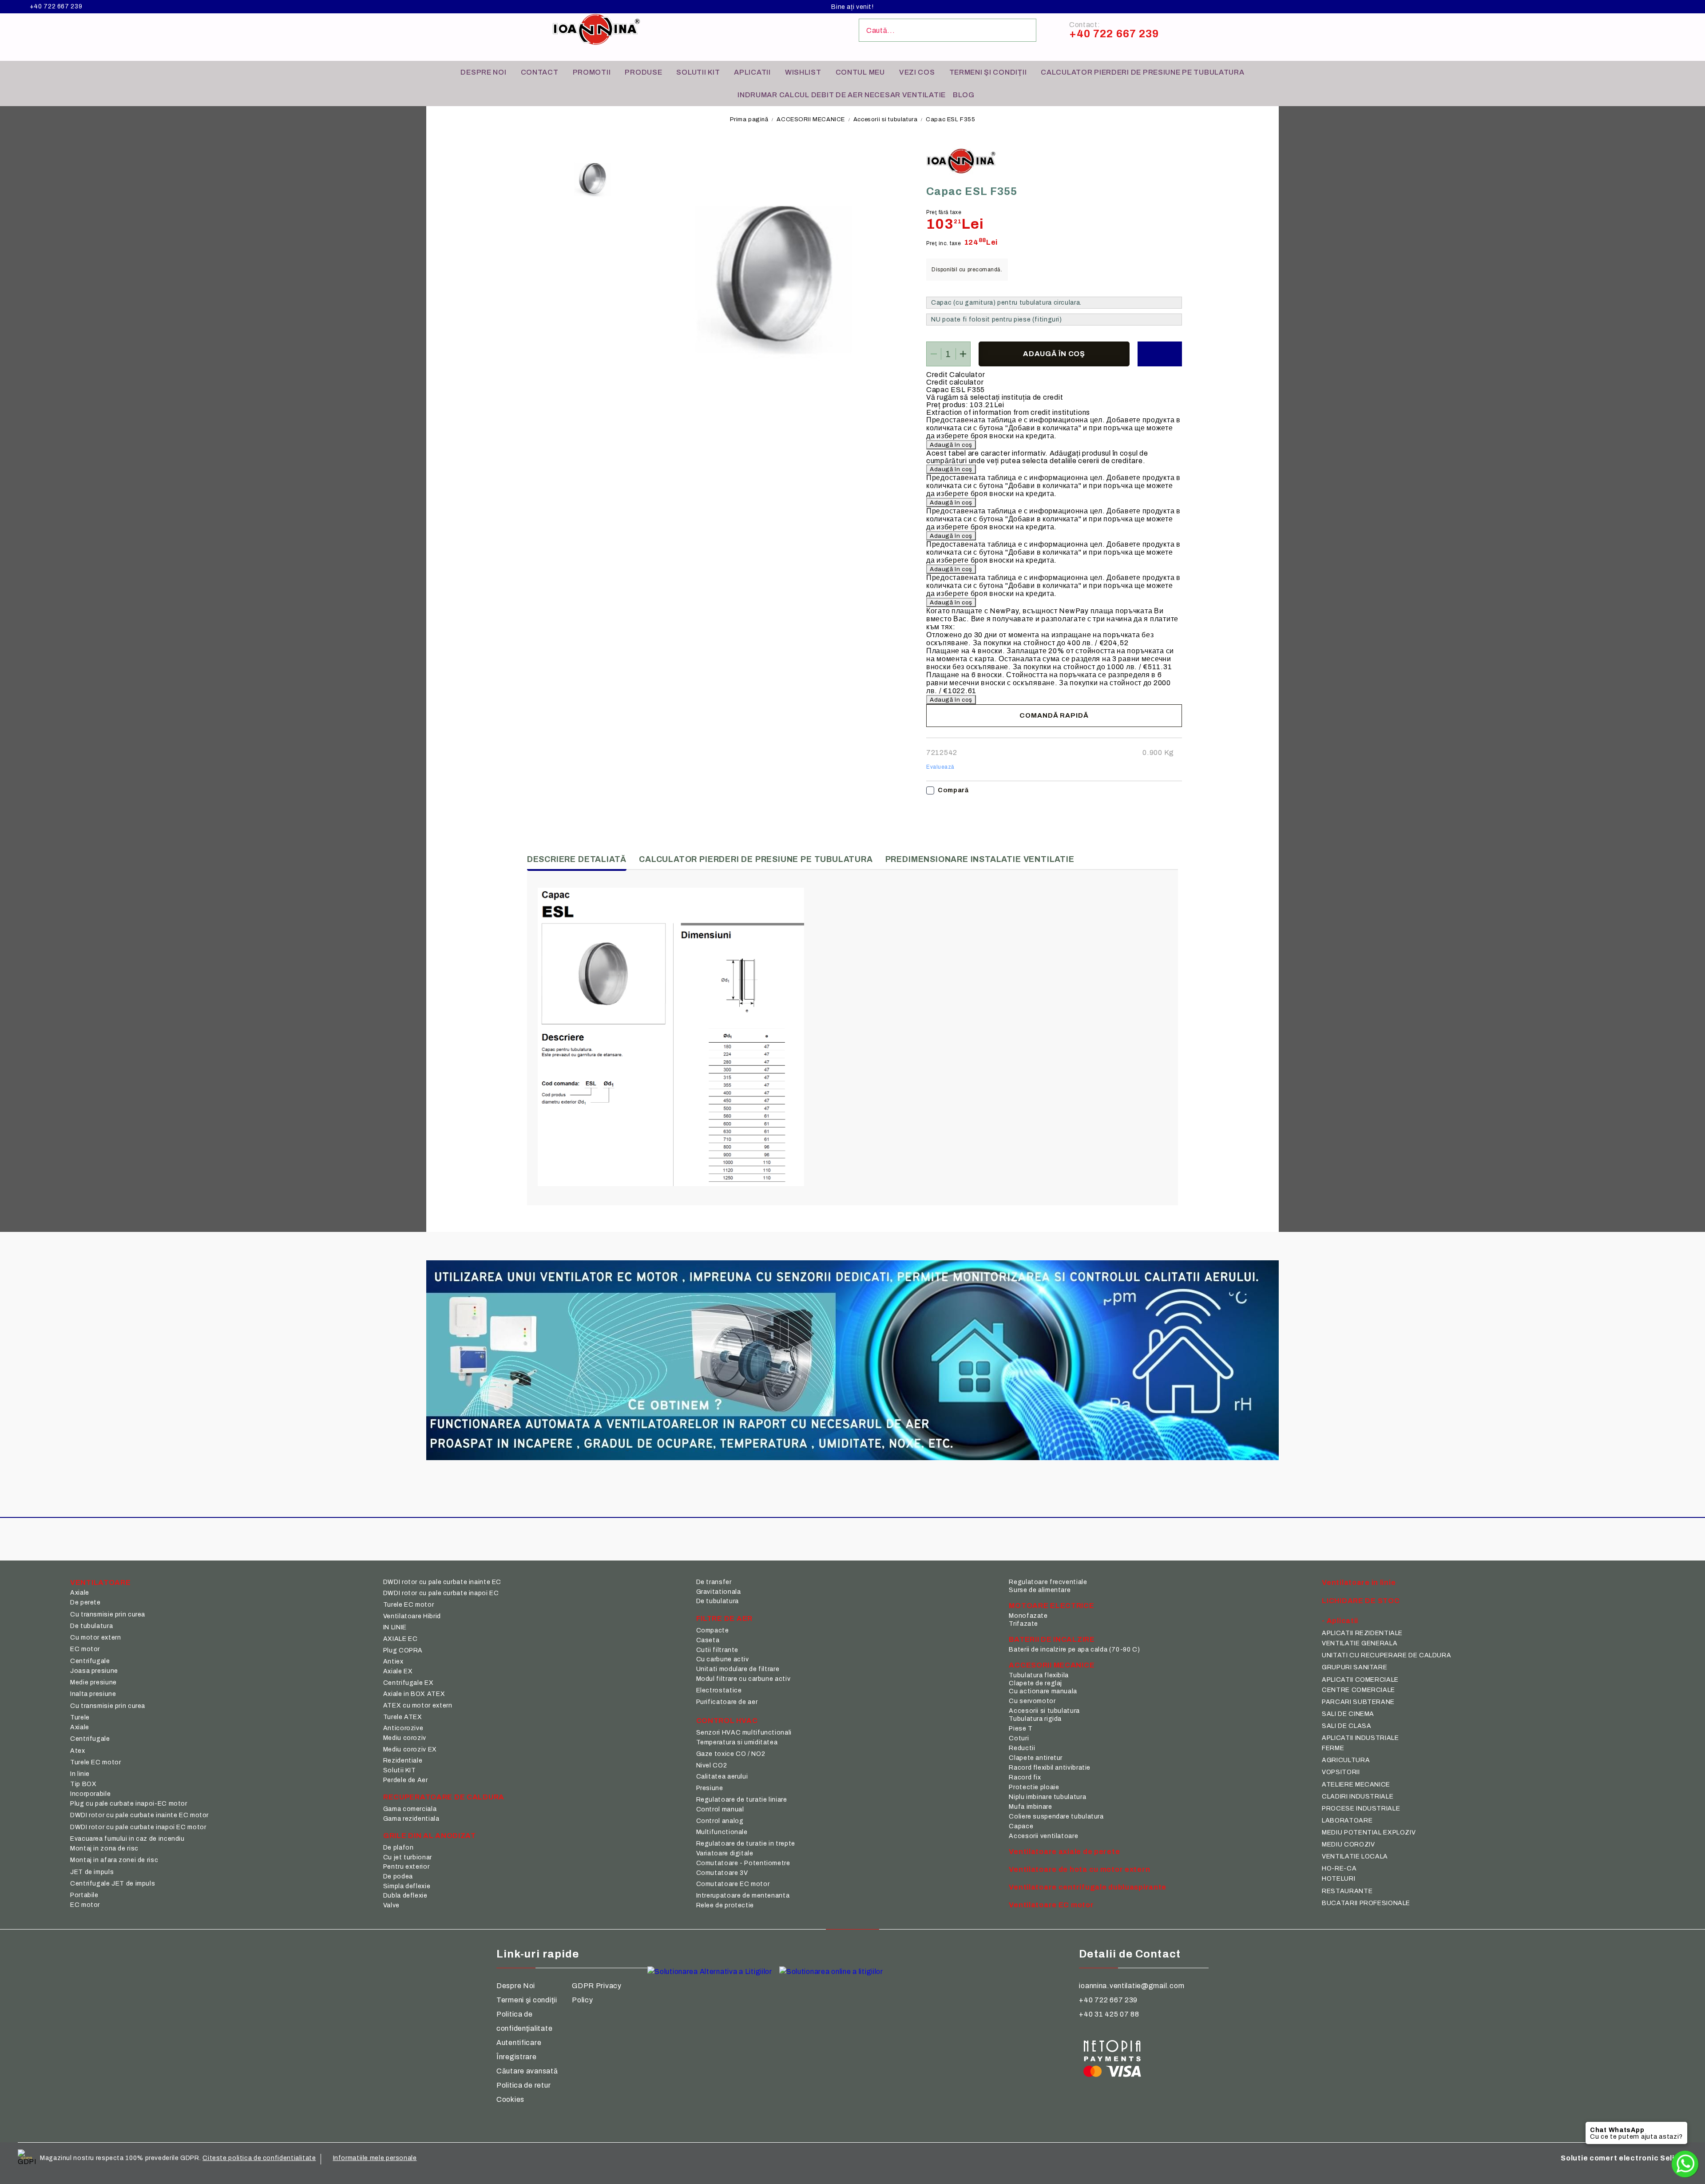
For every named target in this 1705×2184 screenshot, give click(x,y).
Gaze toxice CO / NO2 (731, 1754)
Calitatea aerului (722, 1777)
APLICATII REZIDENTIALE (1362, 1633)
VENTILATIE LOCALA (1355, 1856)
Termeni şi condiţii (988, 72)
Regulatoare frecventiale (1048, 1582)
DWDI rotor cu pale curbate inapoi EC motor (138, 1827)
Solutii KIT (698, 72)
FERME (1333, 1748)
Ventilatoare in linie (1359, 1582)
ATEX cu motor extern (418, 1706)
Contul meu (860, 72)
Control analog (720, 1821)
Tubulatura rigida (1035, 1719)
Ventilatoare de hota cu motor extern (1079, 1869)
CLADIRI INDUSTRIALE (1358, 1797)
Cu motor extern (95, 1638)
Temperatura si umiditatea (737, 1742)
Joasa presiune (94, 1671)
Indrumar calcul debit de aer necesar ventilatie (842, 95)
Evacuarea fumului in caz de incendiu (127, 1839)
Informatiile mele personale (375, 2158)
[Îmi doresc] (1160, 354)
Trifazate (1023, 1624)
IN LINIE (395, 1627)
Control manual (720, 1809)
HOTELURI (1338, 1879)
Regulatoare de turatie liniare (742, 1800)
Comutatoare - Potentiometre (743, 1863)
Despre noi (483, 72)
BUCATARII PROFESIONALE (1366, 1903)
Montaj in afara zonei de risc (114, 1860)
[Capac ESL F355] (591, 180)
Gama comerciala (410, 1809)
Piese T (1021, 1729)
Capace (1021, 1826)
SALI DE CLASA (1346, 1726)
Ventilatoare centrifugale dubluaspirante (1088, 1887)
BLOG (964, 95)
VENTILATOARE (101, 1582)
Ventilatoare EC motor (1051, 1905)
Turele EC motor (95, 1762)
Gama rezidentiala (411, 1819)
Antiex (393, 1662)
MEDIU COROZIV (1348, 1844)
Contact (540, 72)
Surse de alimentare (1040, 1590)
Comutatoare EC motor (733, 1884)
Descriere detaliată (577, 859)
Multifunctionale (722, 1832)
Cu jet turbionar (408, 1857)
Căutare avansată (527, 2071)
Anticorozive (403, 1728)
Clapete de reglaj (1035, 1683)
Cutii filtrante (717, 1650)
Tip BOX (83, 1784)
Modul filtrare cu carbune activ (743, 1679)
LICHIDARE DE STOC (1361, 1601)
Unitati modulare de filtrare (738, 1669)
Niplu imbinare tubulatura (1047, 1797)
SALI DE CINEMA (1348, 1714)
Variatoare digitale (725, 1853)
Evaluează (940, 767)
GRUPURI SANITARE (1354, 1667)
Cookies (510, 2099)
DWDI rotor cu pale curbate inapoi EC (441, 1593)
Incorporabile (90, 1794)
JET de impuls (92, 1872)
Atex (78, 1751)
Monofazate (1028, 1616)
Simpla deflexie (407, 1886)
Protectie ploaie (1034, 1787)
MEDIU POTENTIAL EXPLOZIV (1369, 1833)
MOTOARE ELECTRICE (1051, 1606)
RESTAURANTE (1347, 1891)
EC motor (85, 1649)
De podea (398, 1876)
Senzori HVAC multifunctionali (744, 1733)
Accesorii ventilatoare (1043, 1836)
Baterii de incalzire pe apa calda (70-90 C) (1074, 1650)
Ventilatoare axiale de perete (1064, 1852)
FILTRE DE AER (724, 1618)
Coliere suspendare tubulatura (1056, 1817)
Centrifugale (90, 1661)
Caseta (708, 1640)
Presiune (710, 1788)
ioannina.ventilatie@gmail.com (1132, 1986)
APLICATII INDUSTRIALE (1360, 1738)
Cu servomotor (1032, 1701)
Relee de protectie (725, 1905)
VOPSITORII (1341, 1772)
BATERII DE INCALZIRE (1052, 1639)
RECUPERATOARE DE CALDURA (444, 1797)
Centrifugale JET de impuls (113, 1884)
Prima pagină (749, 119)
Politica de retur (523, 2085)
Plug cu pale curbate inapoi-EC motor (129, 1804)
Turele (80, 1717)
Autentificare (519, 2043)
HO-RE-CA (1339, 1868)
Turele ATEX (403, 1717)
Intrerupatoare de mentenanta (743, 1896)
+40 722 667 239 (56, 7)
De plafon (398, 1848)
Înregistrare (517, 2057)
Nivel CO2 (712, 1765)
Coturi (1019, 1738)
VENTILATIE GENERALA (1360, 1643)
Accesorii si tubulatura (885, 119)
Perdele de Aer (406, 1780)
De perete (85, 1602)
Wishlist (803, 72)
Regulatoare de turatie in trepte (746, 1844)
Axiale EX (398, 1671)
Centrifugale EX (408, 1683)
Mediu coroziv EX (410, 1749)
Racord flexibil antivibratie (1050, 1768)
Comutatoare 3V (722, 1873)
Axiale (80, 1593)
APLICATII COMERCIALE (1360, 1680)
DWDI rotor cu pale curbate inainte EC (442, 1582)
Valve (391, 1905)
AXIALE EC (400, 1639)
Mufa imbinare (1030, 1807)
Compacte (713, 1630)
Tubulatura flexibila (1039, 1675)
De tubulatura (91, 1626)
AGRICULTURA (1346, 1760)
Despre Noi (516, 1986)
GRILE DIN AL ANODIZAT (430, 1836)
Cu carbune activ (723, 1659)
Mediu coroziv (405, 1738)
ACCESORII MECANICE (811, 119)
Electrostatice (719, 1690)
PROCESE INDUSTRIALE (1361, 1809)
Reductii (1022, 1748)
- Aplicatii (1340, 1621)
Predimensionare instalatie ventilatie (980, 859)
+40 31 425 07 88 (1109, 2014)
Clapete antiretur (1036, 1758)
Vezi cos (917, 72)
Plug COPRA (403, 1650)
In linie (80, 1774)
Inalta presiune (93, 1694)
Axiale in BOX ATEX (414, 1694)
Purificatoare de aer (727, 1702)
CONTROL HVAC (727, 1721)
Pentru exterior (406, 1867)
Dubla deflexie (405, 1896)
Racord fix (1025, 1777)
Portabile (84, 1895)
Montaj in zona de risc (104, 1848)
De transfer (714, 1582)
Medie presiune (93, 1682)
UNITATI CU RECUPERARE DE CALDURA (1386, 1655)
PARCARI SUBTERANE (1358, 1702)
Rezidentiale (403, 1761)
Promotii (592, 72)
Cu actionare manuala (1043, 1691)
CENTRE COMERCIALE (1358, 1690)
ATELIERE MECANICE (1356, 1785)
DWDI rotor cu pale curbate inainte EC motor (139, 1815)
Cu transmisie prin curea (108, 1614)
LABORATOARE (1347, 1821)
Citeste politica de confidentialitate (259, 2158)
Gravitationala (719, 1592)
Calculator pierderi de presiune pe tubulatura (1142, 72)
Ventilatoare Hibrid (412, 1616)
